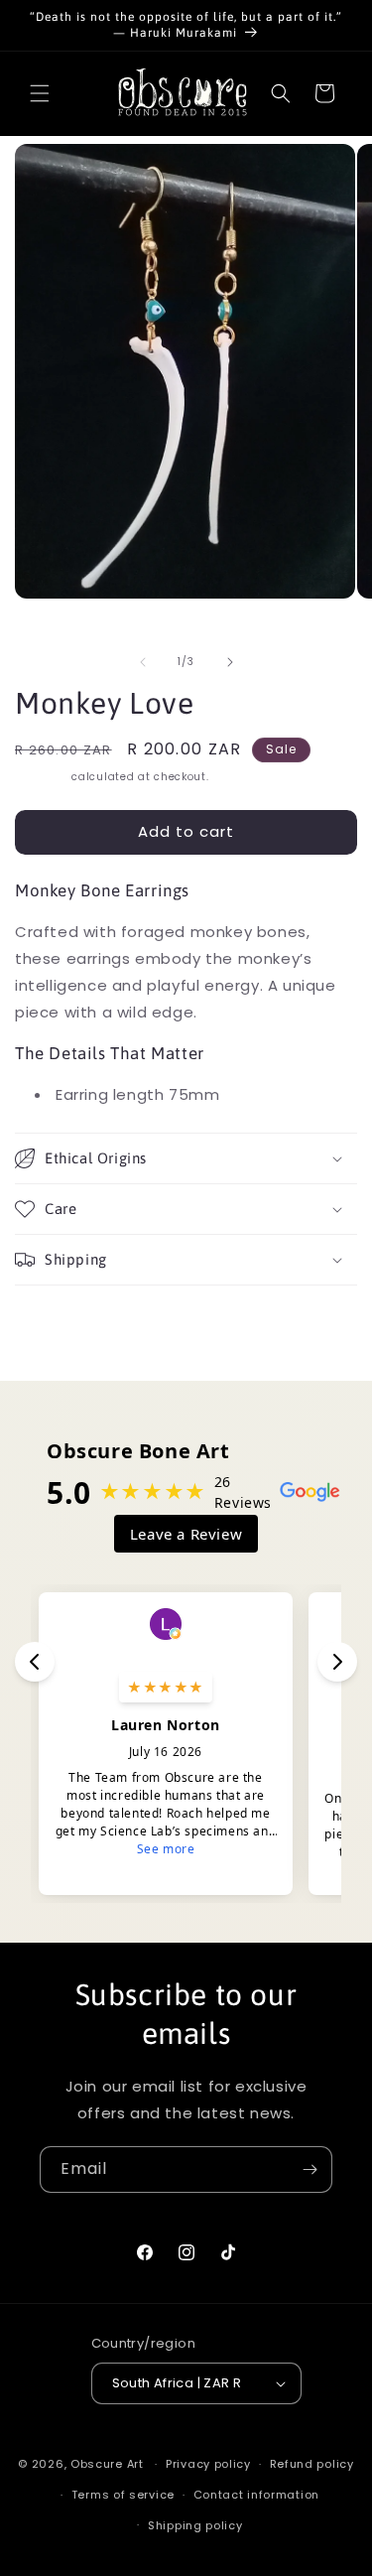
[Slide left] (143, 662)
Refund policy (312, 2464)
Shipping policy (195, 2525)
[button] (40, 93)
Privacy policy (208, 2464)
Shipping (42, 777)
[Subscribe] (310, 2169)
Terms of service (123, 2495)
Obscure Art (107, 2464)
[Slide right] (230, 662)
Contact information (256, 2495)
